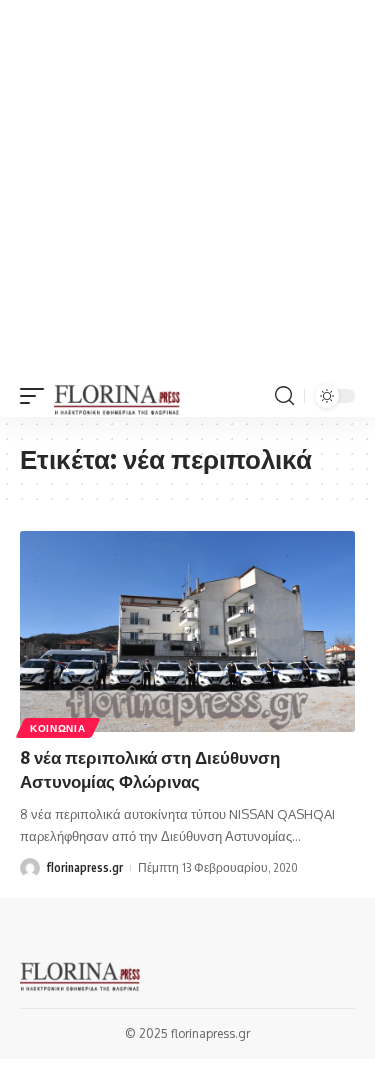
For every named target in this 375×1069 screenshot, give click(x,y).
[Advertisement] (187, 187)
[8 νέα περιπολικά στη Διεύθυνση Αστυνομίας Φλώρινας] (187, 631)
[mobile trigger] (37, 396)
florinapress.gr (84, 867)
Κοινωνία (58, 728)
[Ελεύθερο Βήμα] (117, 396)
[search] (284, 396)
